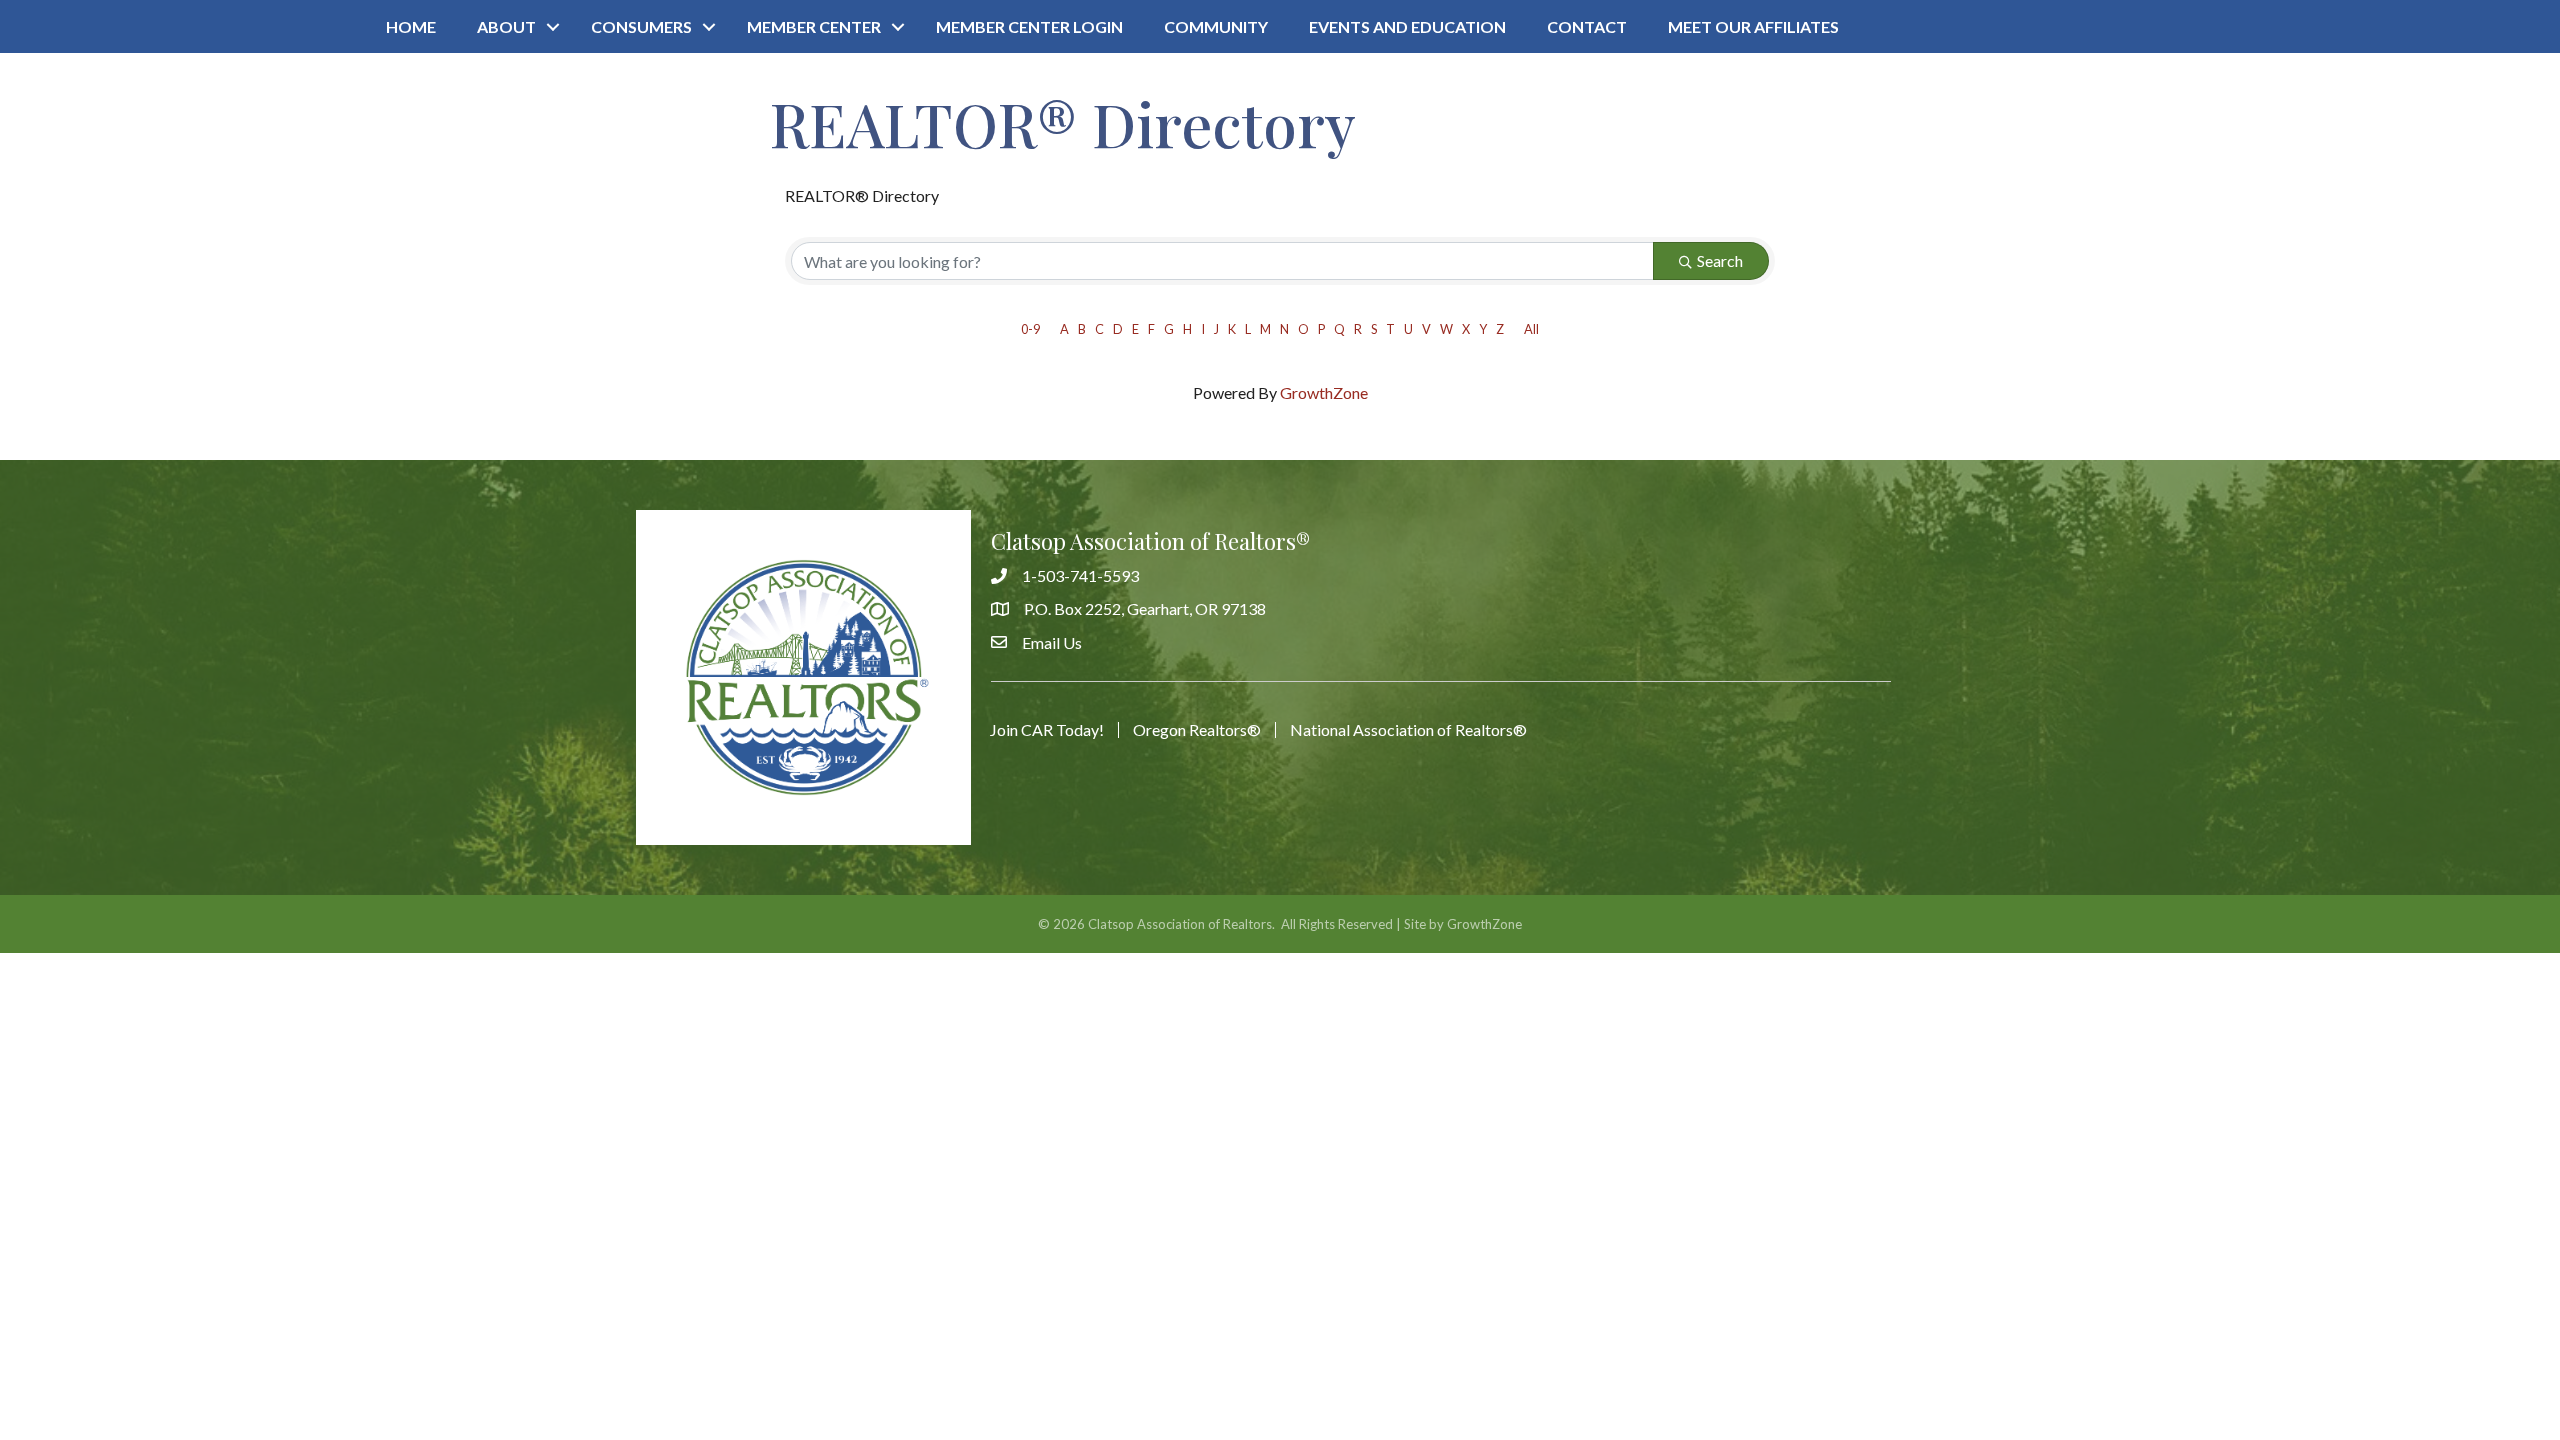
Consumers (641, 26)
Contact (1587, 26)
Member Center (814, 26)
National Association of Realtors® (1408, 730)
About (506, 26)
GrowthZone (1324, 392)
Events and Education (1407, 26)
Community (1216, 26)
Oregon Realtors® (1197, 730)
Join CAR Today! (1047, 730)
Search (1720, 260)
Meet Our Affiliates (1753, 26)
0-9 (1030, 329)
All (1531, 329)
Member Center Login (1029, 26)
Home (411, 26)
